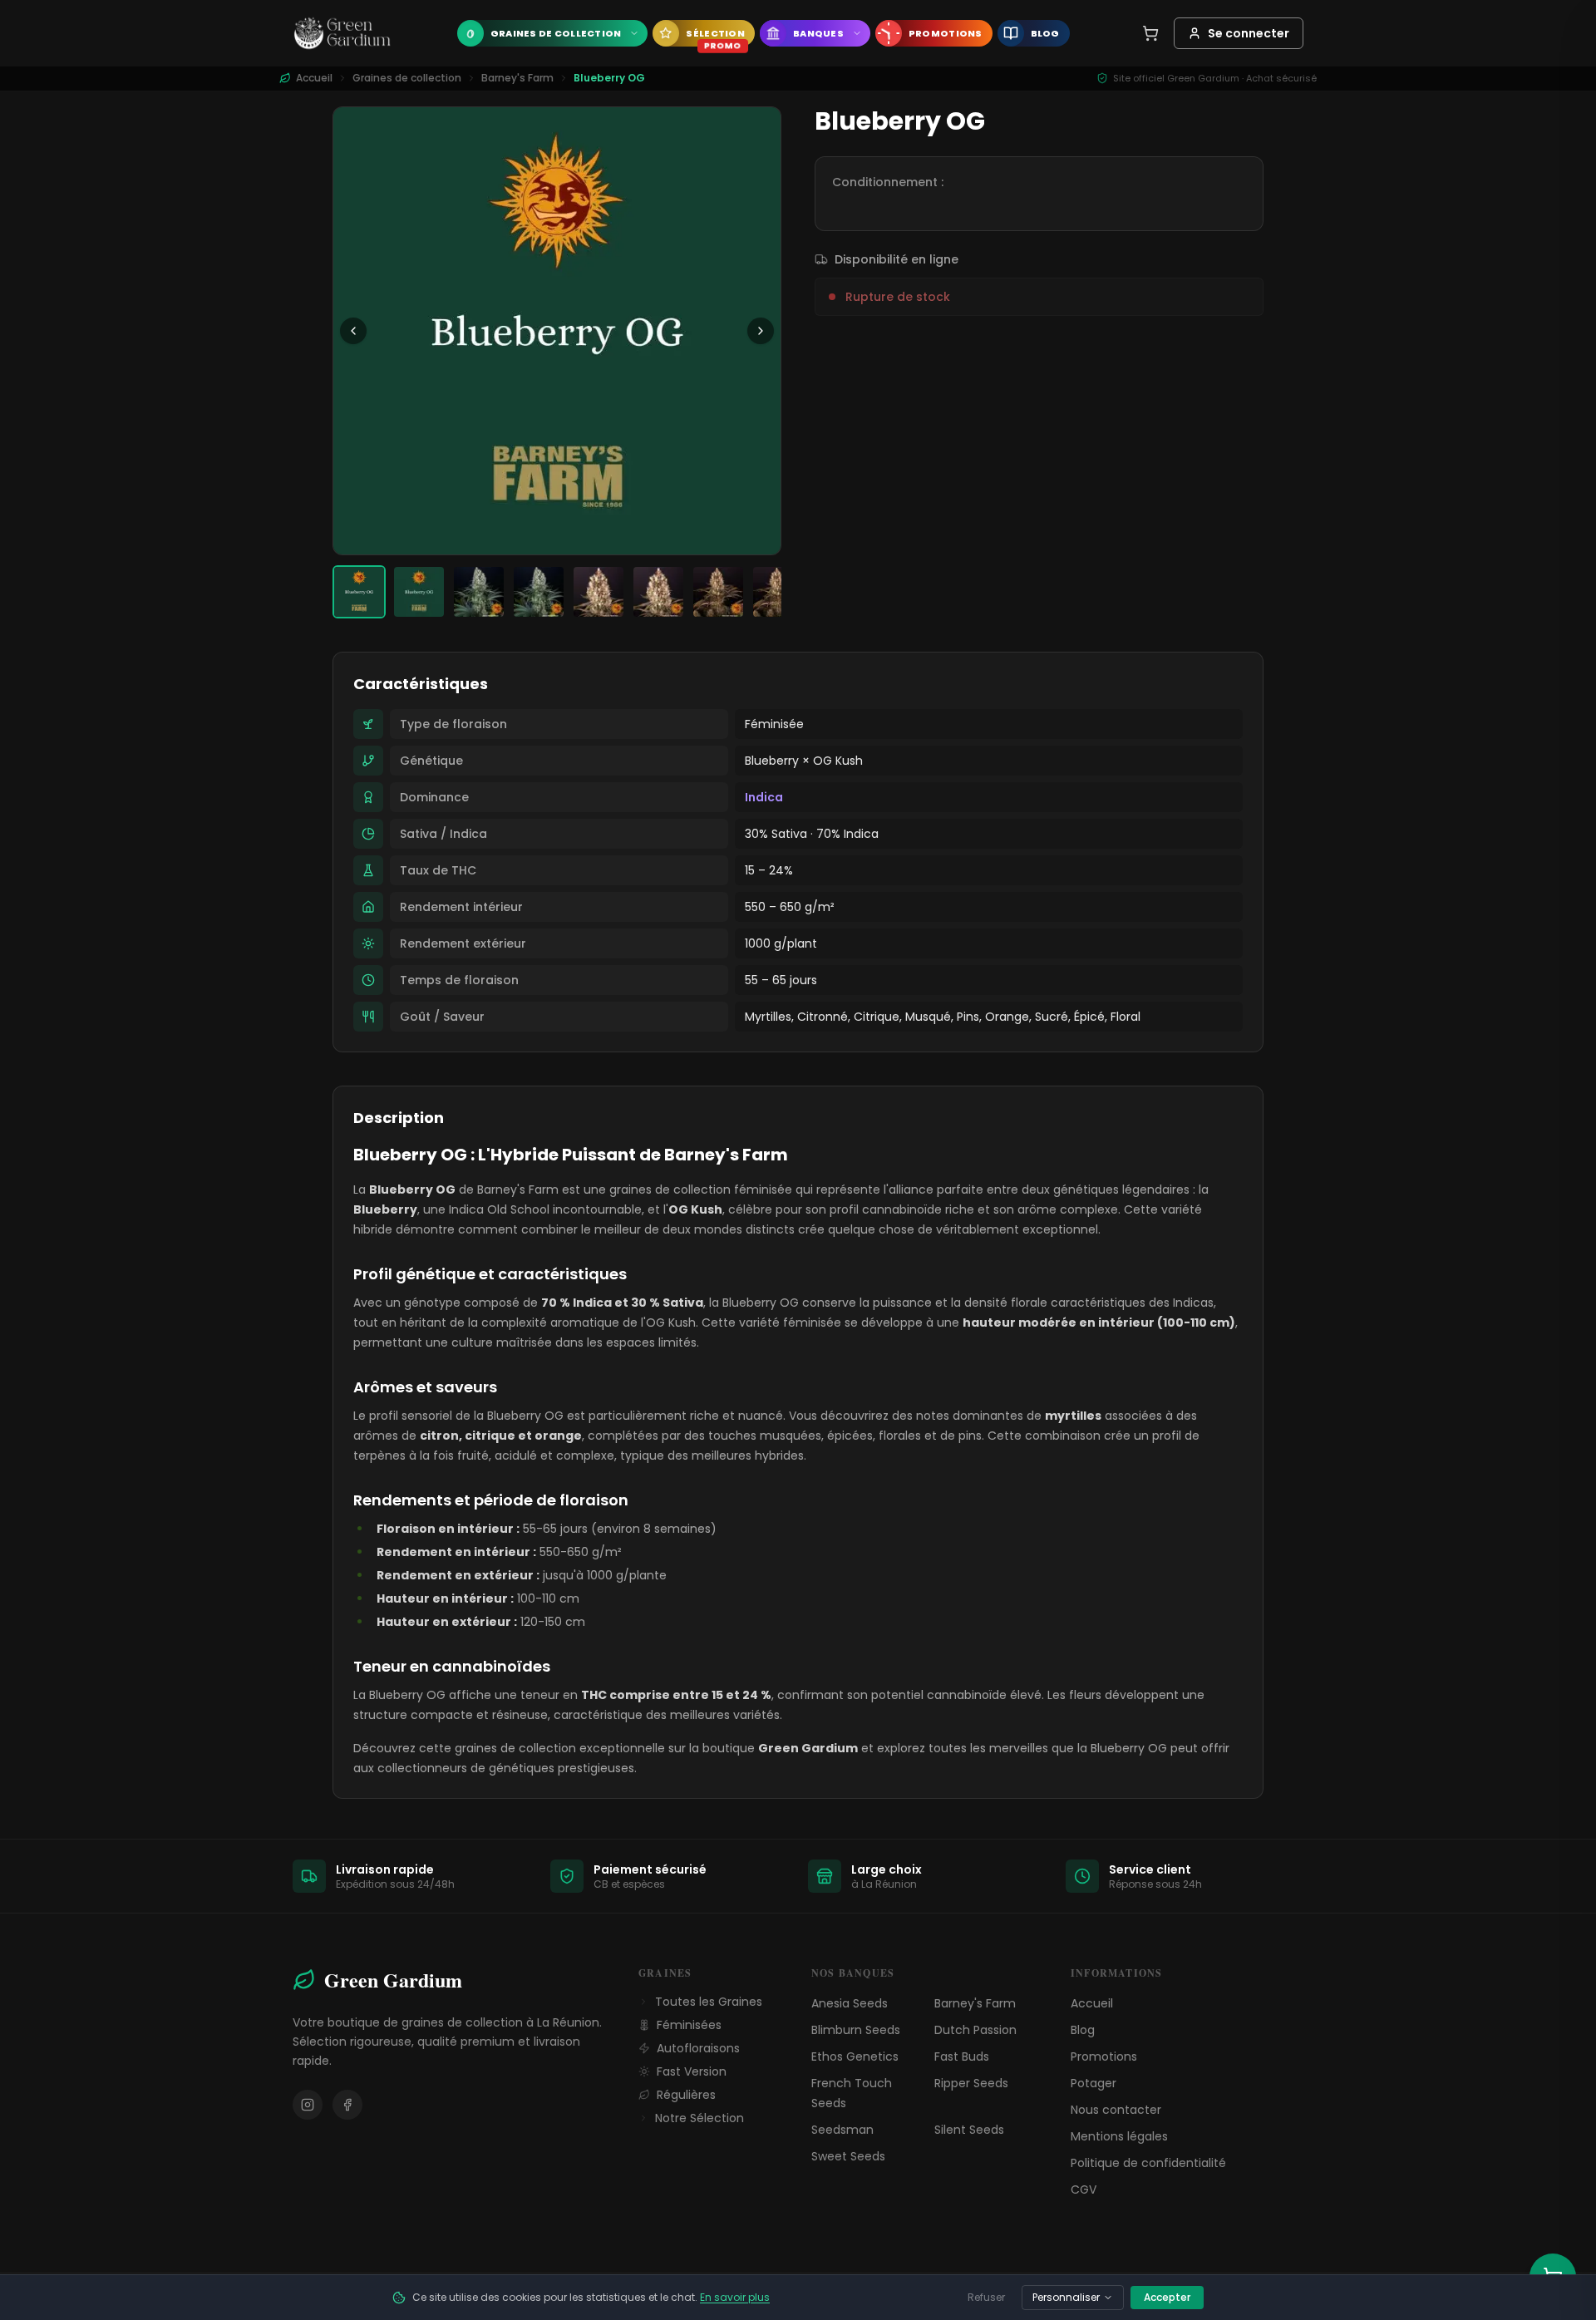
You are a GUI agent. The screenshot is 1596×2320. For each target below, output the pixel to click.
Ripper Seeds (971, 2083)
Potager (1094, 2083)
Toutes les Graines (709, 2002)
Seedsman (842, 2130)
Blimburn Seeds (856, 2030)
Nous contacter (1116, 2110)
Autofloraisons (698, 2048)
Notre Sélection (699, 2118)
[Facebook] (347, 2105)
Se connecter (1249, 33)
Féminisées (689, 2025)
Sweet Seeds (848, 2156)
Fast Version (692, 2071)
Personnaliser (1066, 2297)
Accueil (1092, 2003)
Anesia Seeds (850, 2003)
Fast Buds (962, 2056)
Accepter (1167, 2297)
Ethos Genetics (855, 2056)
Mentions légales (1119, 2136)
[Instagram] (308, 2105)
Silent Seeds (969, 2130)
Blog (1083, 2030)
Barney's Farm (517, 78)
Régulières (686, 2095)
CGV (1084, 2189)
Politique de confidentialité (1148, 2163)
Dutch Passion (975, 2030)
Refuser (986, 2297)
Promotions (1104, 2056)
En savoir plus (735, 2297)
